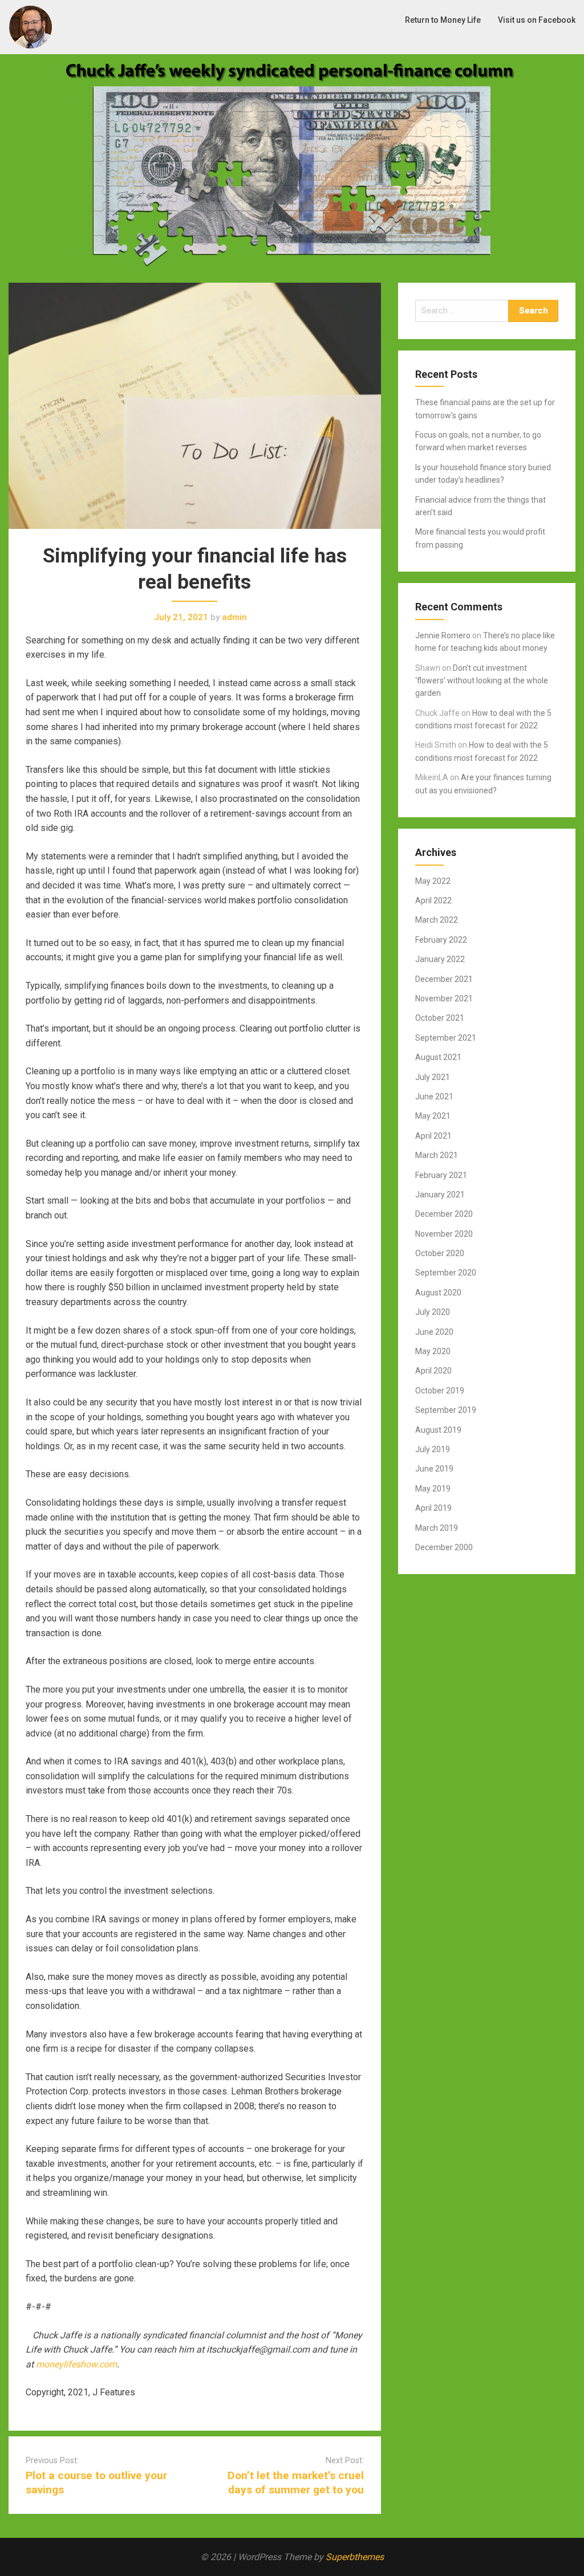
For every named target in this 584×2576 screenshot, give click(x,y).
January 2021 (440, 1195)
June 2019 (434, 1469)
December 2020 (444, 1214)
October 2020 (440, 1253)
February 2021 (441, 1175)
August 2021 (438, 1057)
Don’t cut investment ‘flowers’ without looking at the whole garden (482, 681)
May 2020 (433, 1351)
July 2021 (433, 1077)
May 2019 (433, 1489)
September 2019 (446, 1410)
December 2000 (444, 1547)
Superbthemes (355, 2557)
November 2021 (444, 998)
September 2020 (446, 1273)
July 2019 (433, 1449)
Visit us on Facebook (537, 20)
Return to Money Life (443, 20)
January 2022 (440, 959)
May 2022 (433, 881)
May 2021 (433, 1116)
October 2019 (440, 1391)
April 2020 (433, 1371)
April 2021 (433, 1136)
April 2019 (433, 1508)
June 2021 (434, 1097)
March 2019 (437, 1528)
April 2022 (433, 900)
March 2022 (437, 920)
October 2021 (440, 1018)
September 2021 (446, 1038)
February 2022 (441, 940)
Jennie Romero (443, 635)
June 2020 (434, 1332)
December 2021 (444, 979)
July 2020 (433, 1312)
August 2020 (438, 1293)
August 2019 (438, 1430)
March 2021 (437, 1155)
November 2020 (444, 1234)
